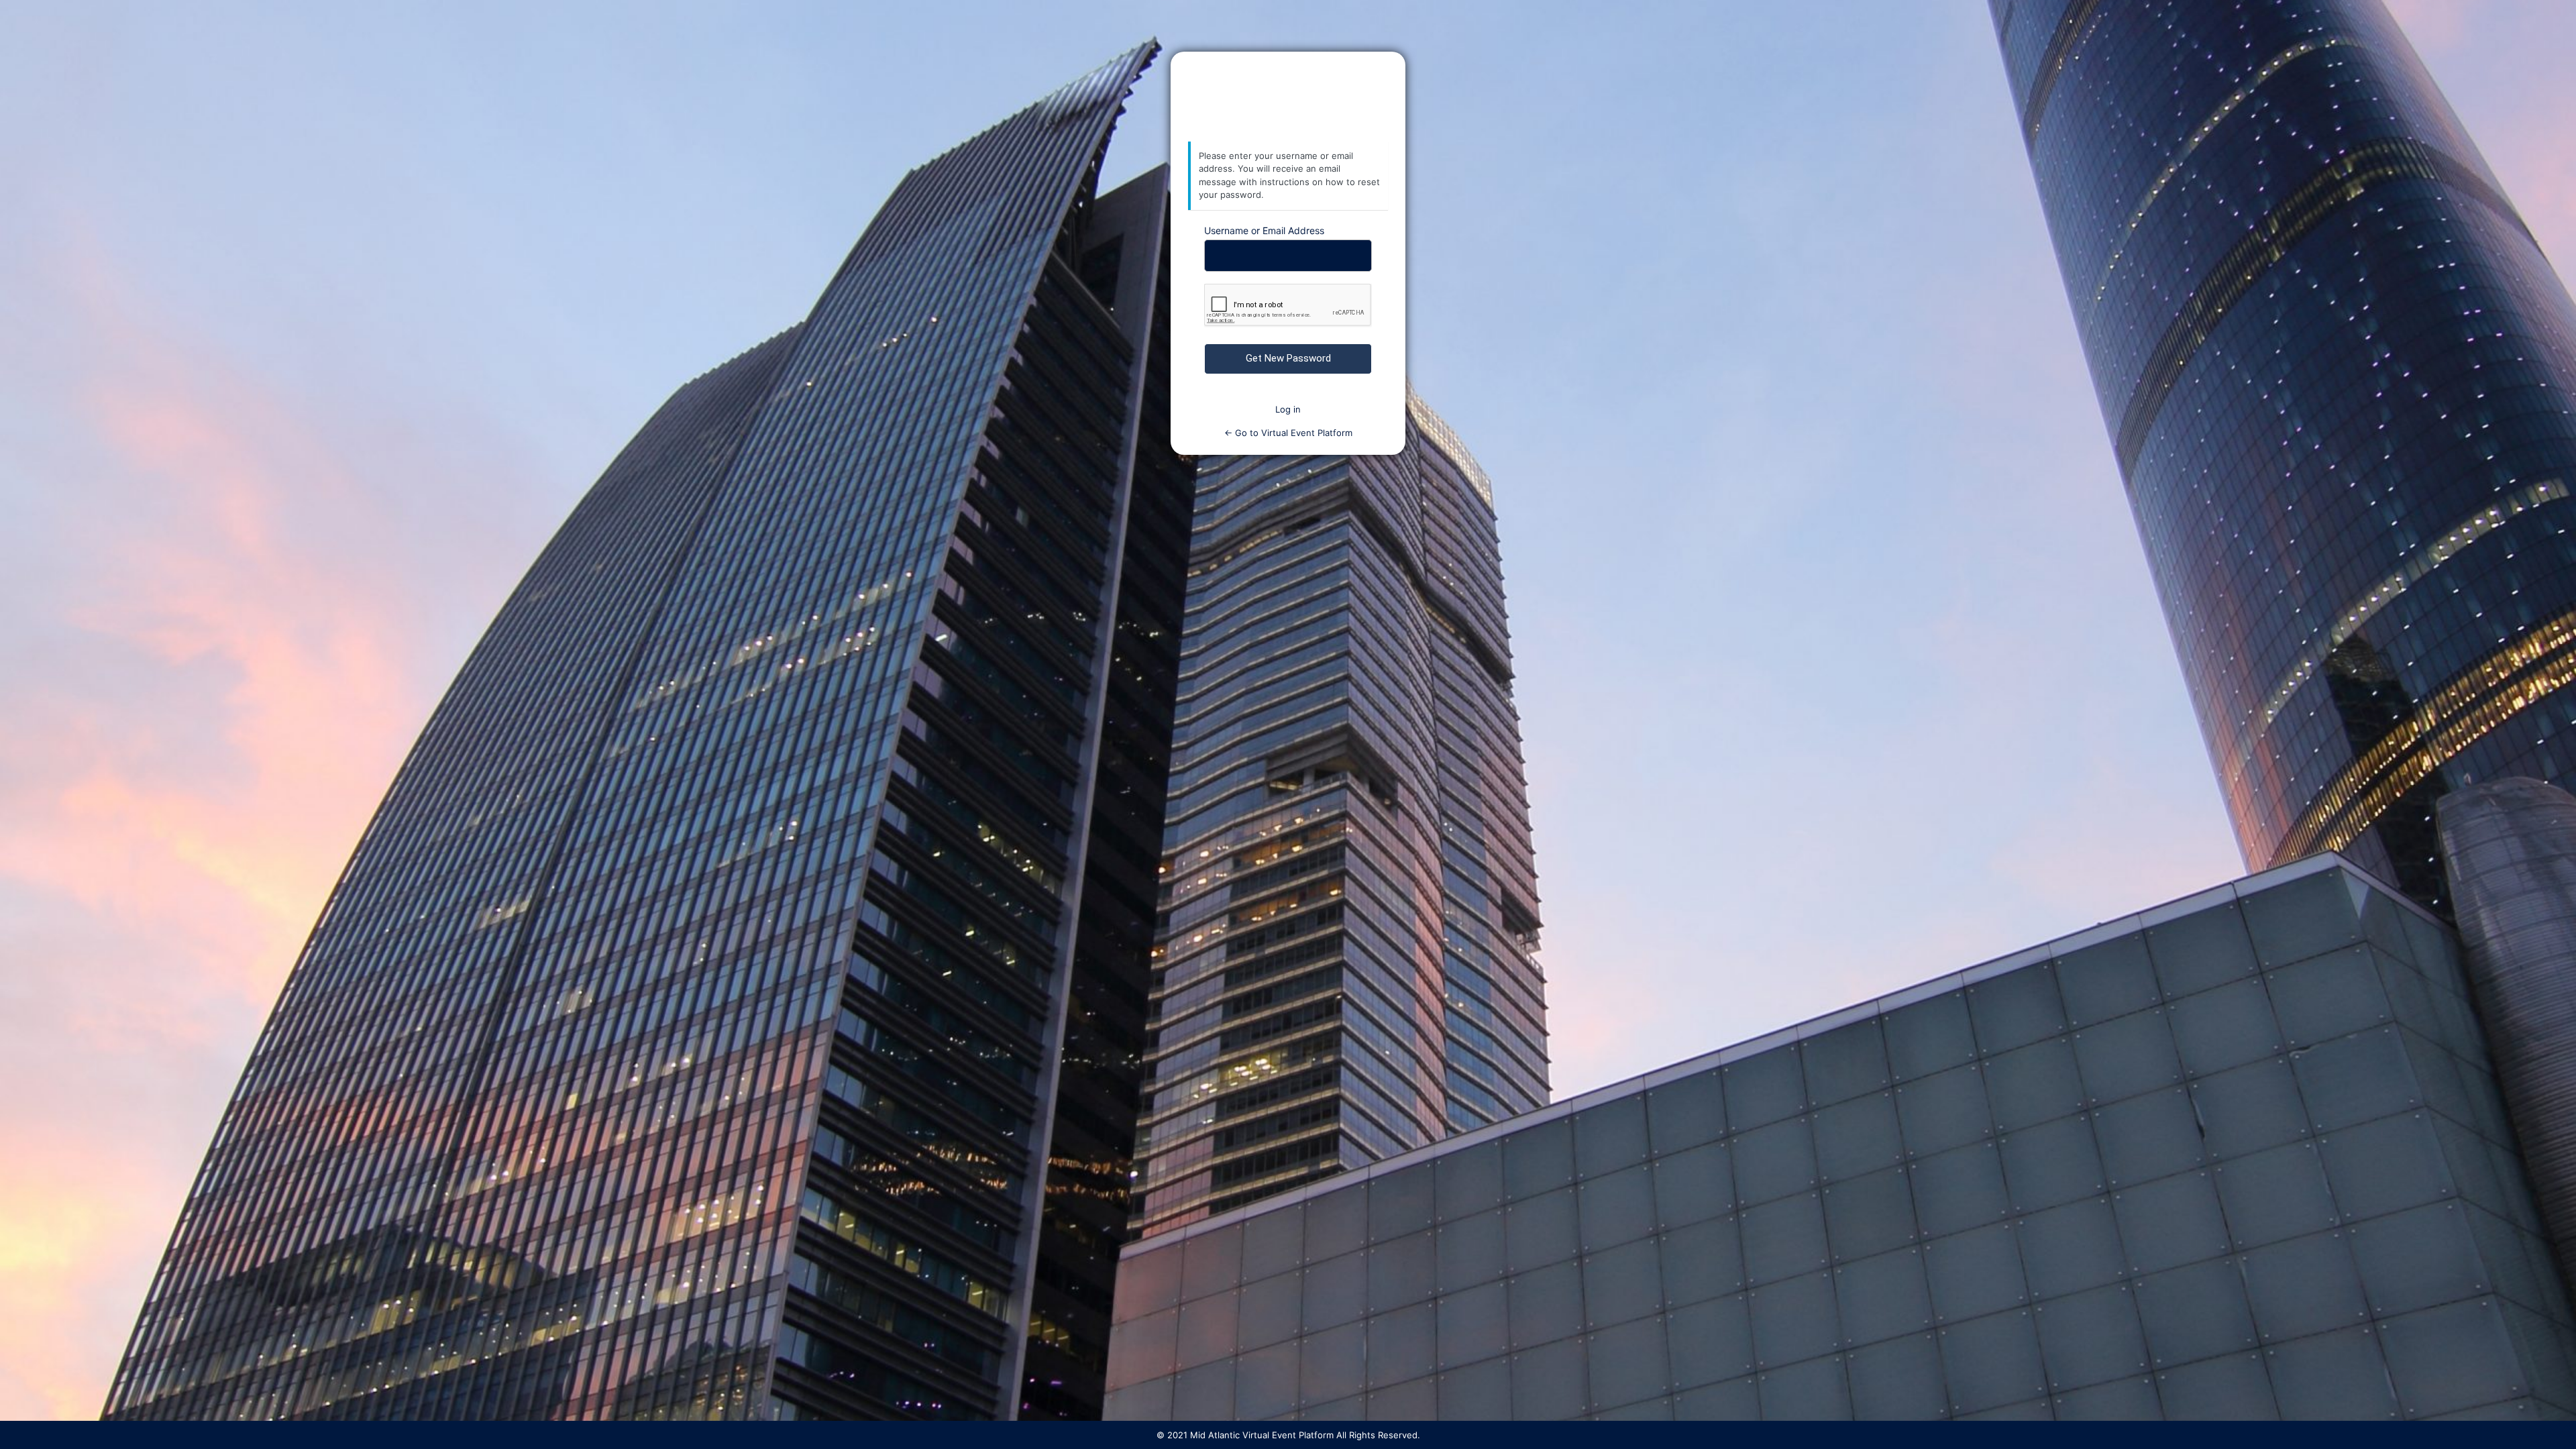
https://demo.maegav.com (1288, 97)
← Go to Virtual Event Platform (1288, 433)
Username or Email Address (1264, 230)
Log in (1288, 409)
